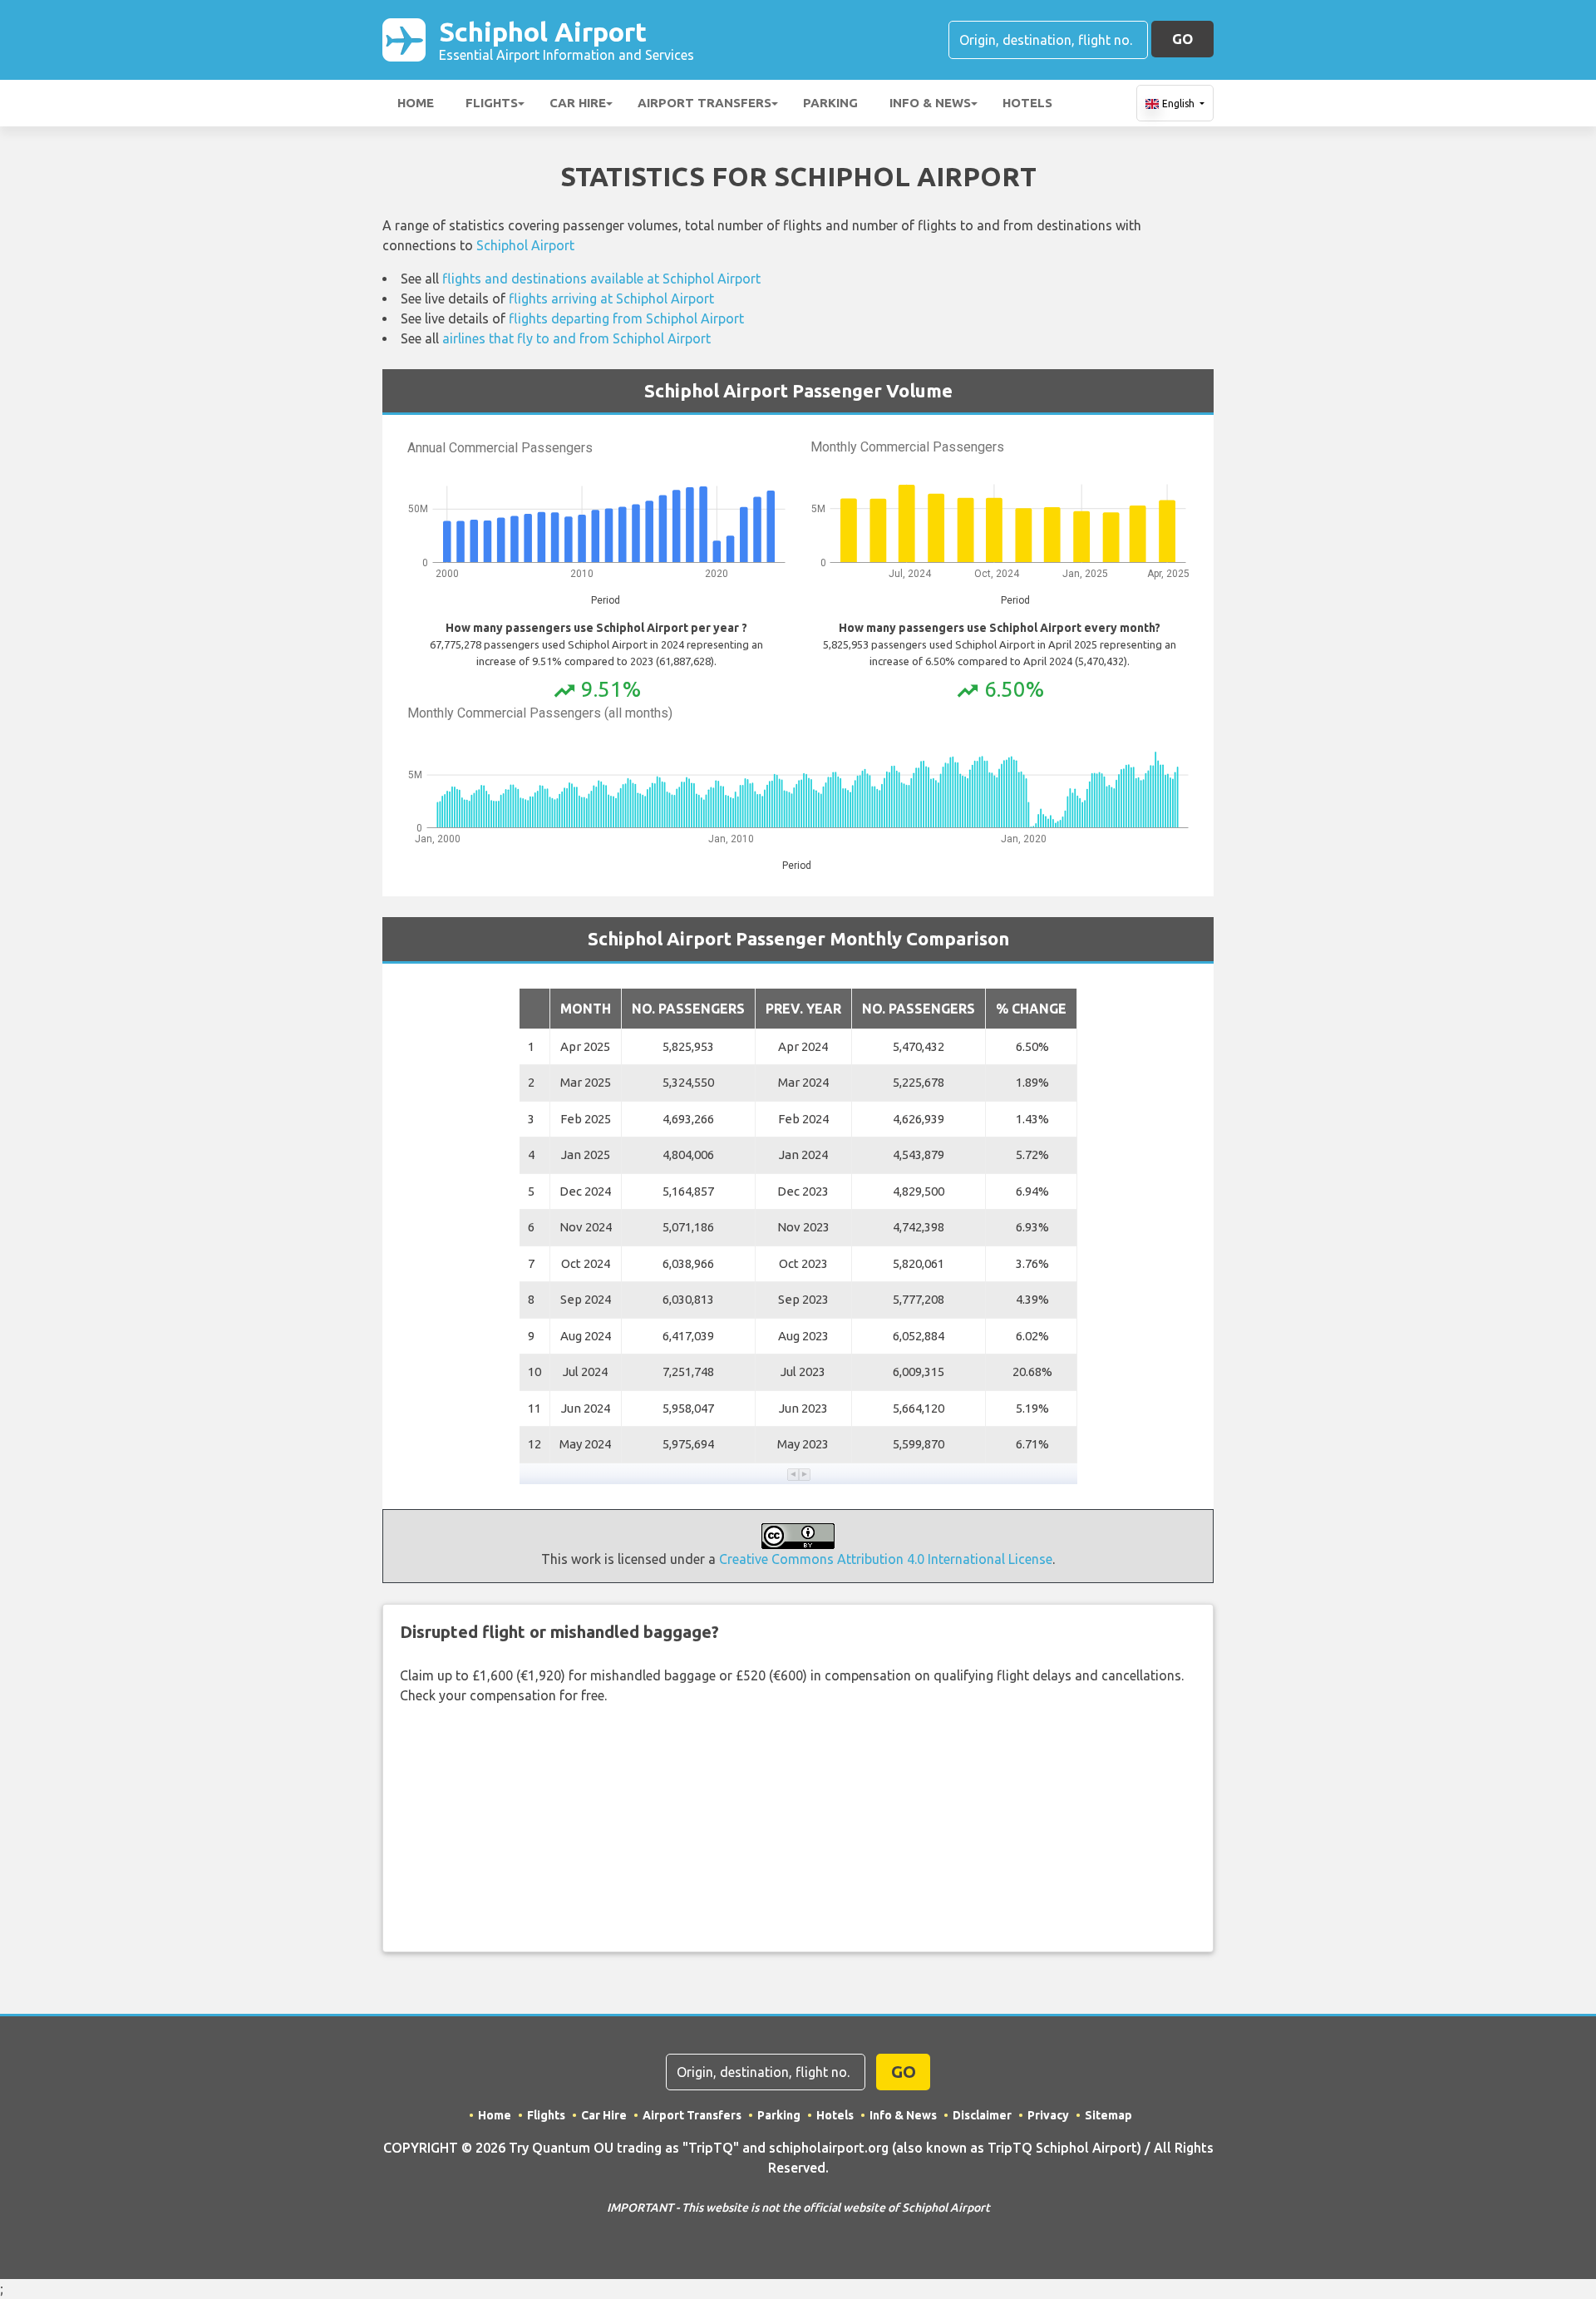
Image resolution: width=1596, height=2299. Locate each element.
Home (416, 103)
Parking (830, 103)
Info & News (930, 103)
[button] (793, 1475)
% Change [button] (1031, 1009)
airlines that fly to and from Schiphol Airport (576, 338)
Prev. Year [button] (803, 1009)
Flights (492, 103)
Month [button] (586, 1009)
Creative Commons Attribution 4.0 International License (886, 1559)
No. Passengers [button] (688, 1009)
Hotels (1027, 103)
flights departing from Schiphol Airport (626, 318)
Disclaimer (982, 2115)
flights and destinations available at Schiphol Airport (601, 279)
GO (1182, 39)
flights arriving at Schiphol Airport (611, 298)
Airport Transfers (704, 103)
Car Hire (578, 103)
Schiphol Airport (566, 39)
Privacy (1048, 2115)
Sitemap (1108, 2115)
